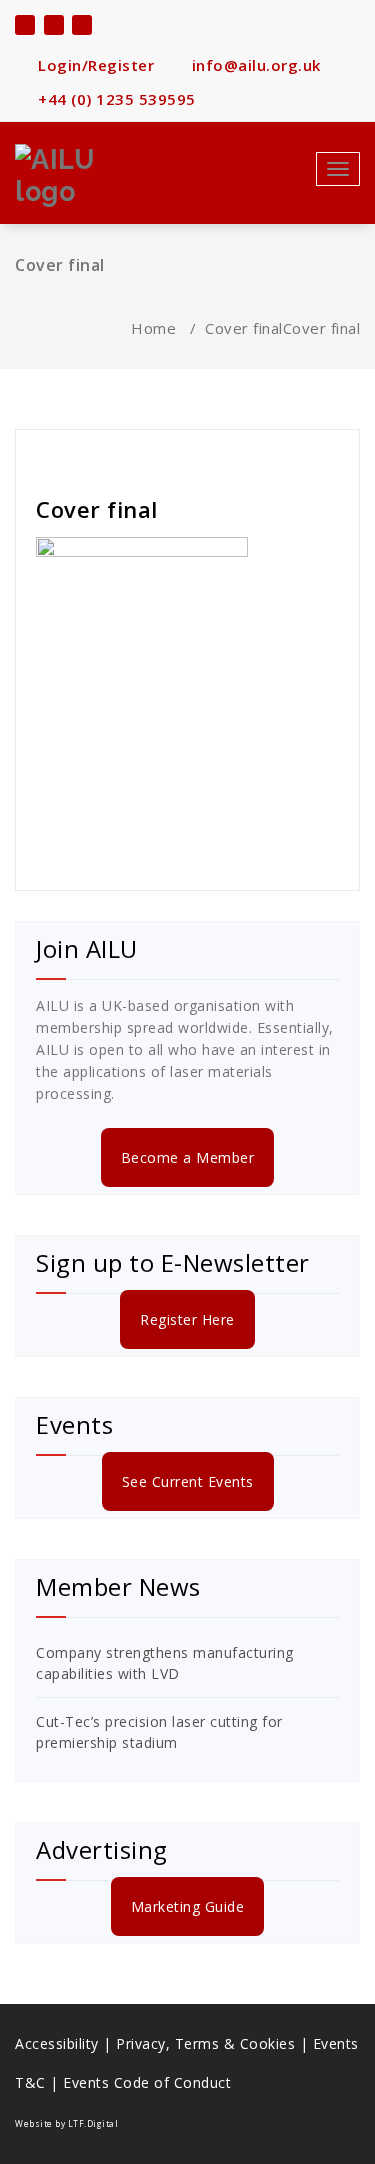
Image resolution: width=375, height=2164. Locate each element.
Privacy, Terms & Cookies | (214, 2043)
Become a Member (188, 1157)
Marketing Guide (188, 1906)
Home (153, 328)
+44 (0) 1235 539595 (115, 99)
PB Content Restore (112, 455)
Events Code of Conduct (147, 2082)
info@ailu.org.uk (254, 65)
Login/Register (94, 65)
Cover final (244, 328)
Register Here (187, 1319)
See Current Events (188, 1481)
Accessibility (57, 2043)
